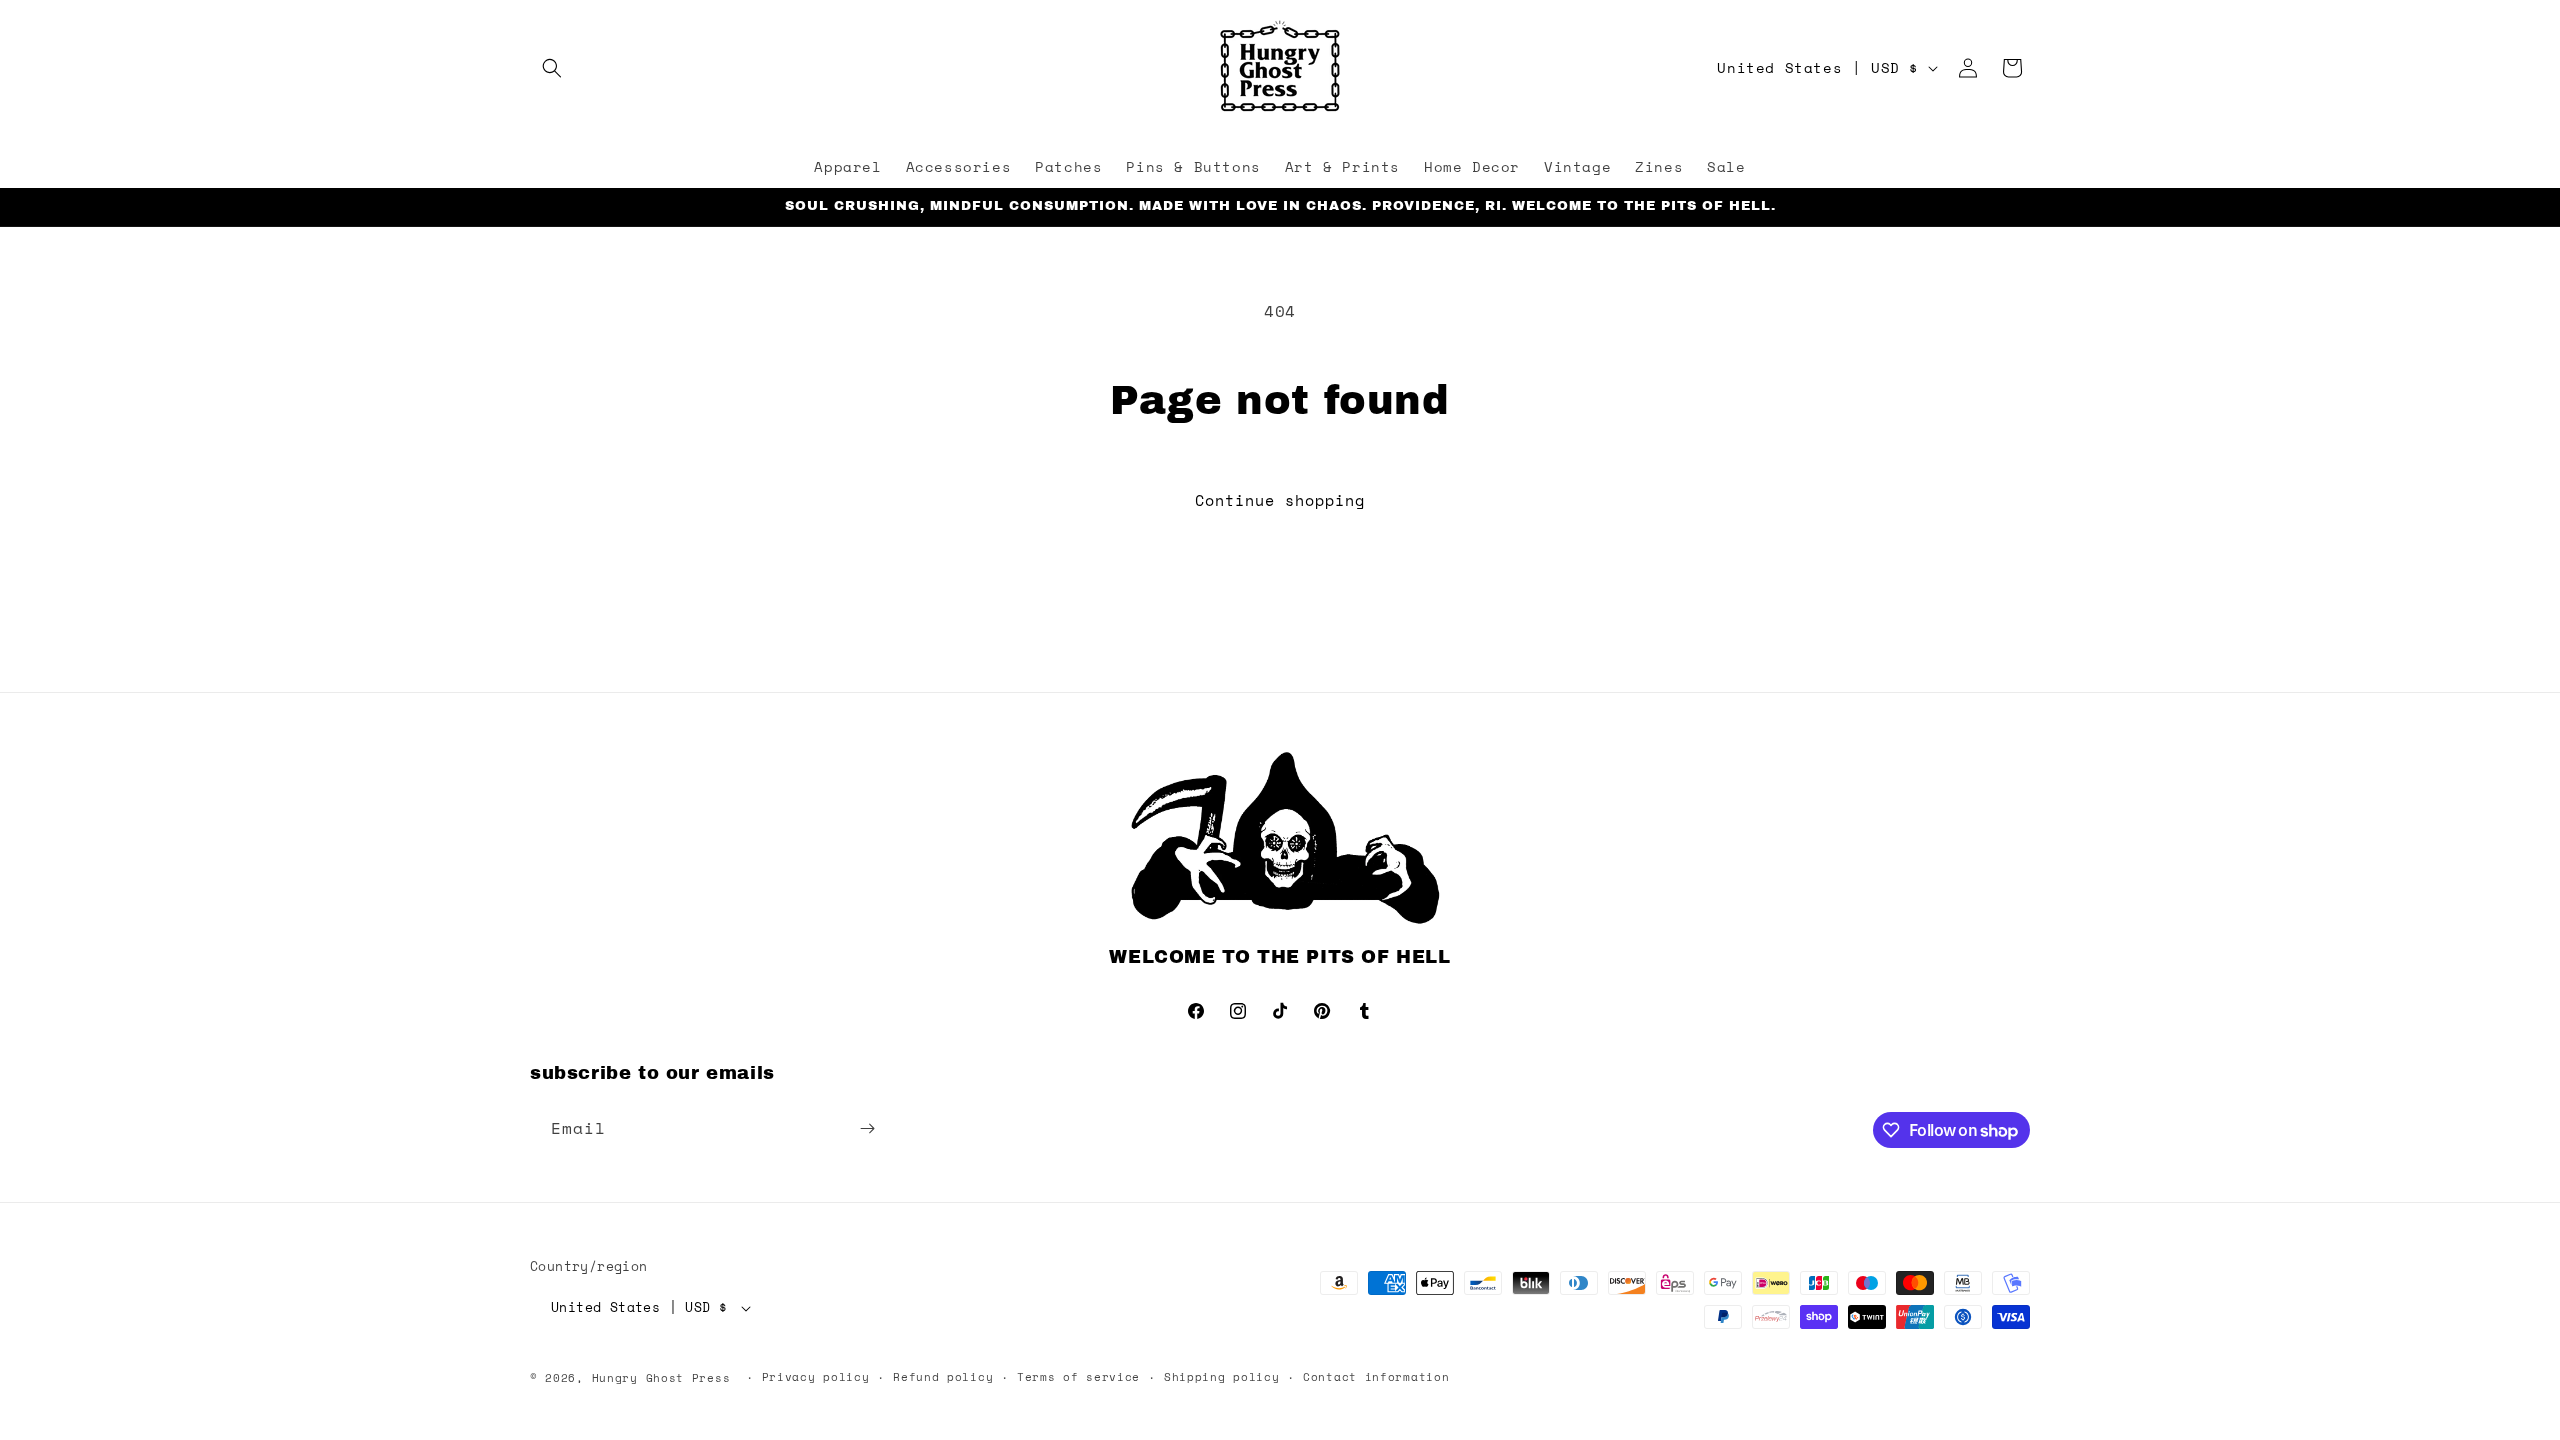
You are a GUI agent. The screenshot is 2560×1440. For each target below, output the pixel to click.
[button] (552, 68)
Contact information (1376, 1377)
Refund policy (943, 1377)
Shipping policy (1222, 1377)
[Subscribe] (867, 1128)
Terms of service (1078, 1377)
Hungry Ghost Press (661, 1378)
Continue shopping (1280, 500)
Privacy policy (816, 1377)
